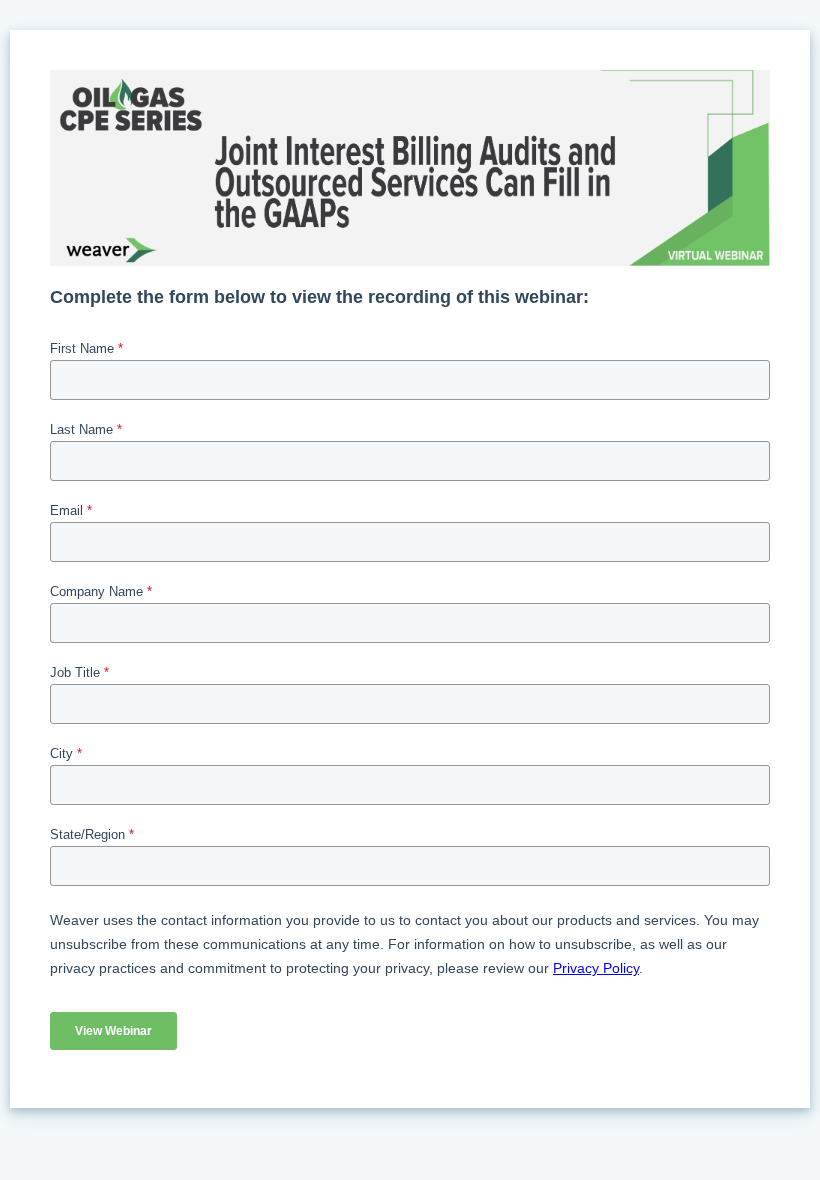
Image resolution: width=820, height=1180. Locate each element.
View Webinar (113, 1031)
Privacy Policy (596, 968)
